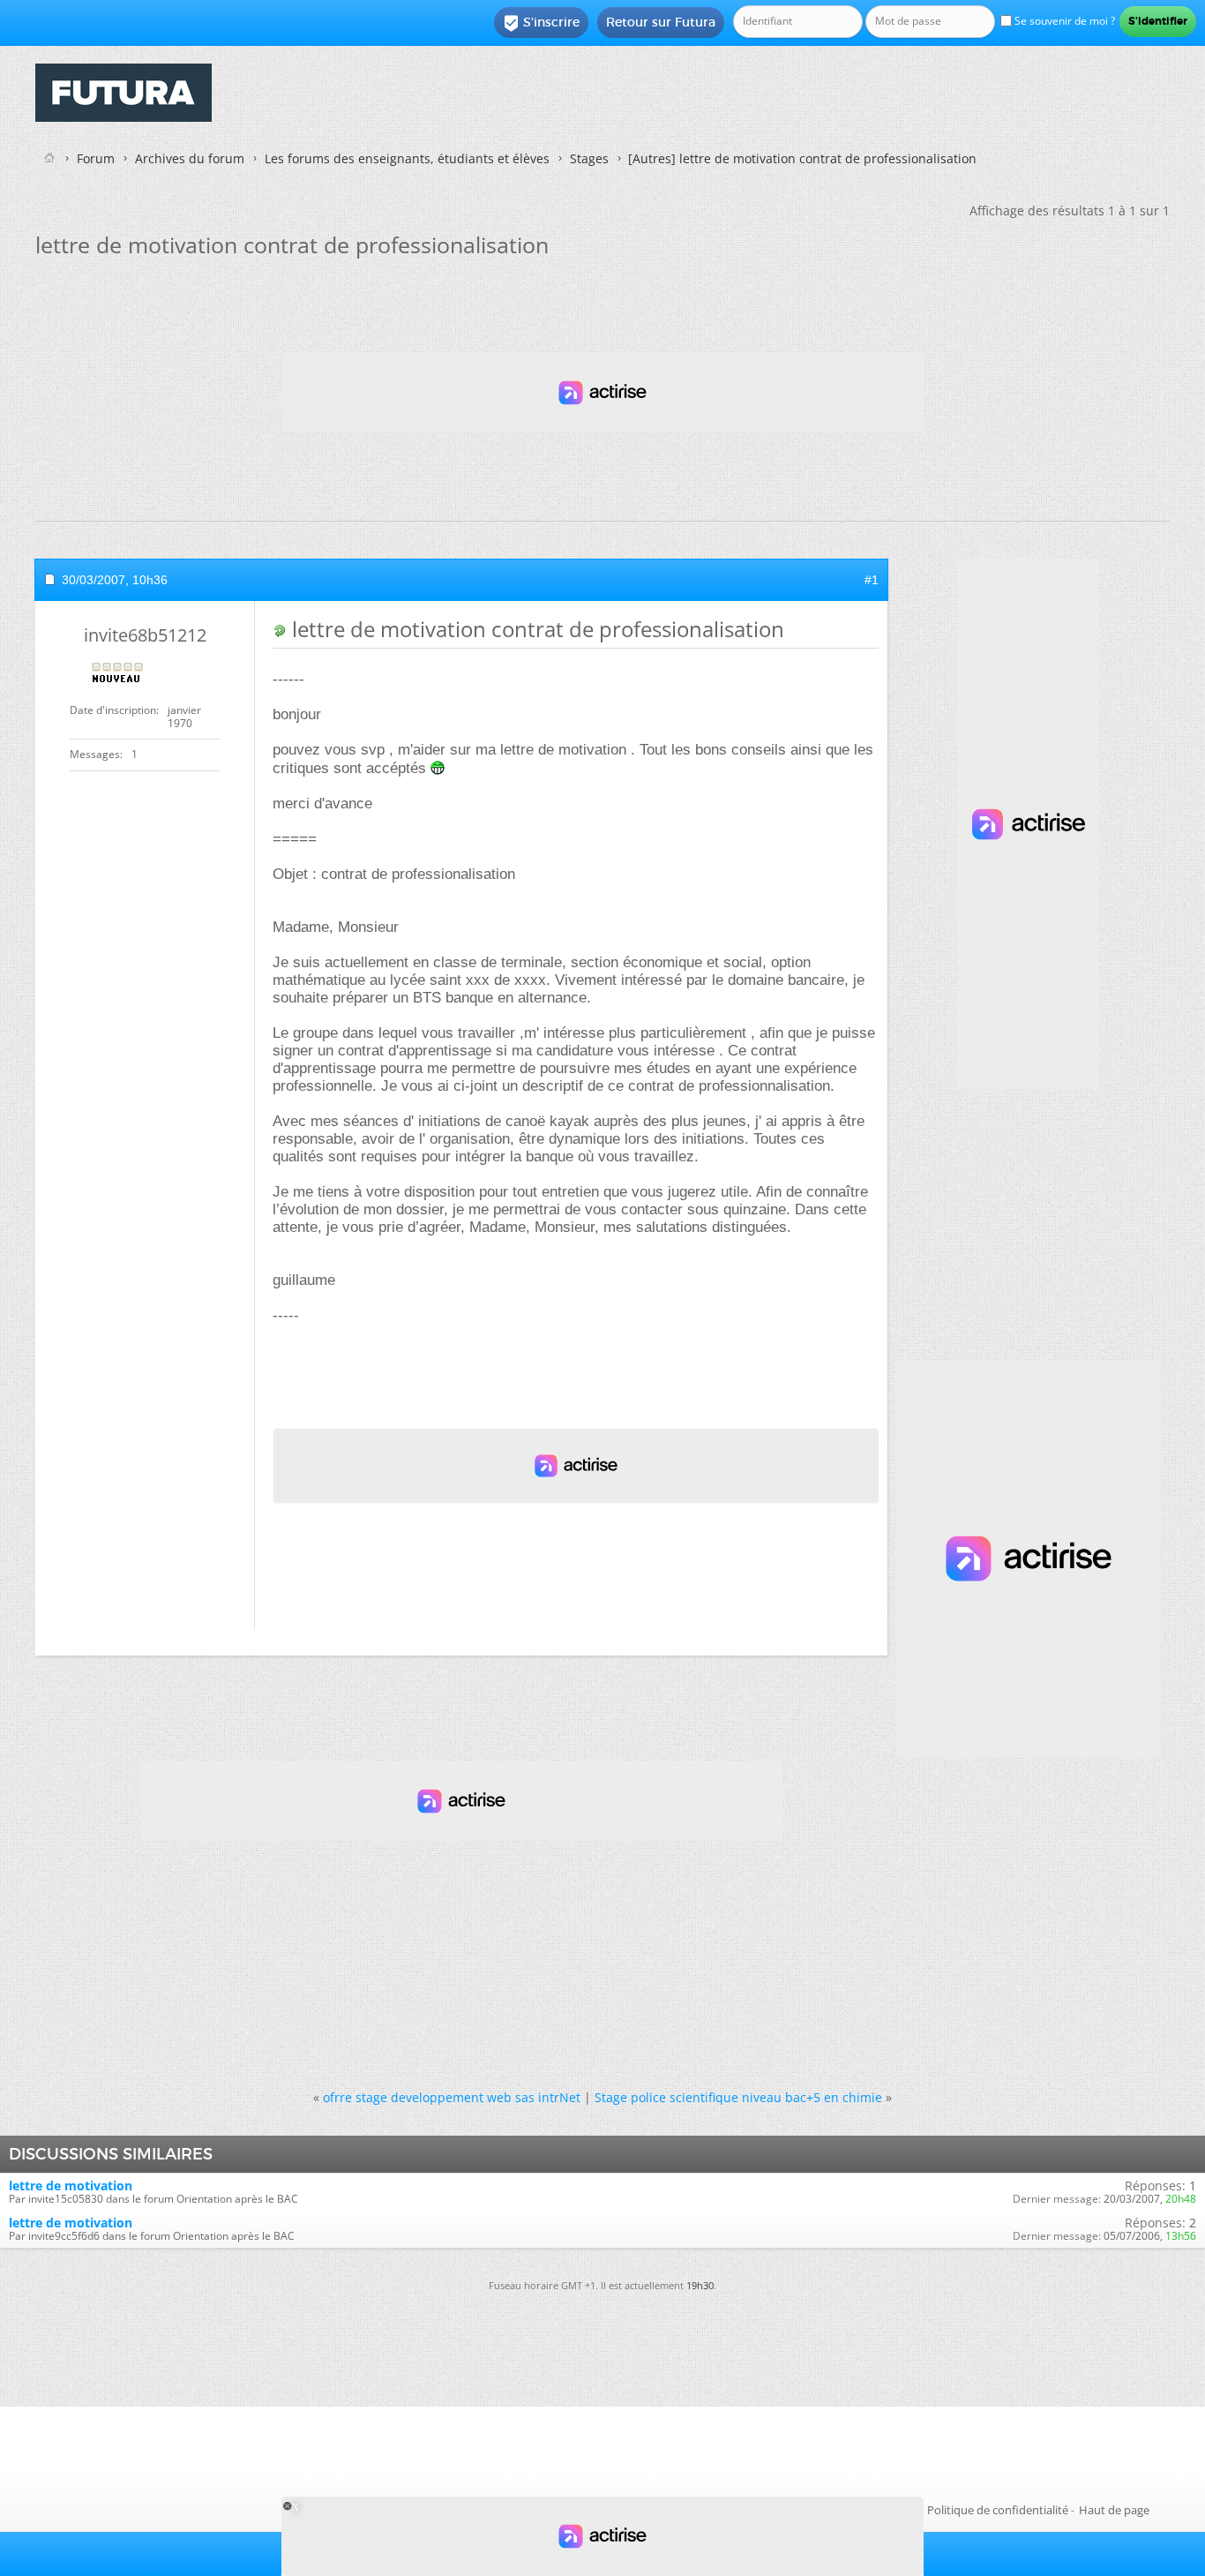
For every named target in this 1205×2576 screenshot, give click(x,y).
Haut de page (1114, 2510)
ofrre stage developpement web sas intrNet (452, 2097)
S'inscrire (541, 23)
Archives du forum (190, 158)
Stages (589, 158)
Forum (96, 158)
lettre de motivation (71, 2185)
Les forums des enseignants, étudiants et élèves (407, 158)
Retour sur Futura (661, 22)
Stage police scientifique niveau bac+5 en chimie (738, 2097)
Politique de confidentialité (998, 2510)
